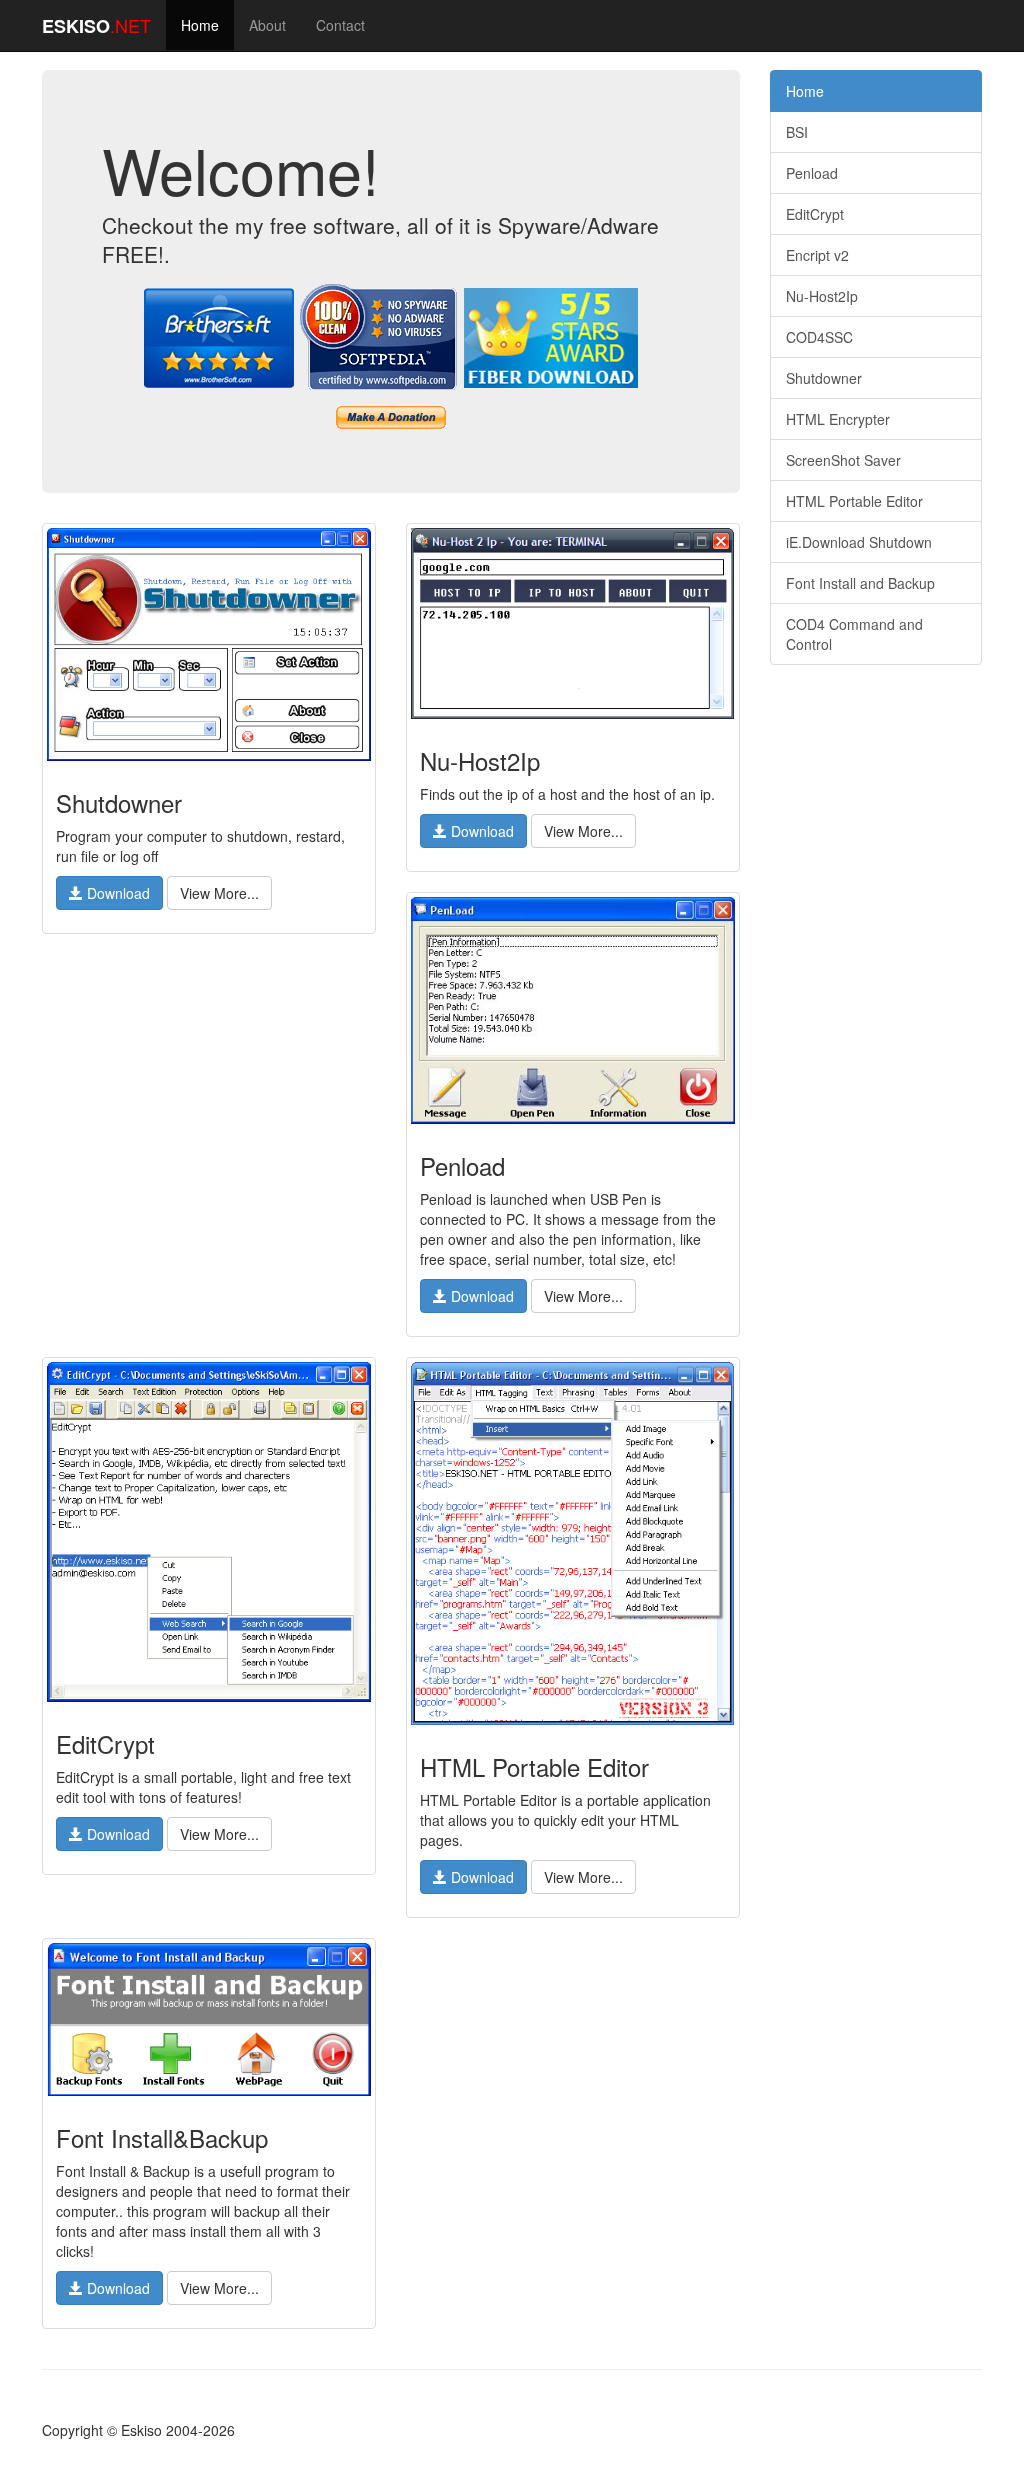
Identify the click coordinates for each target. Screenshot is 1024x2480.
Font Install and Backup (860, 583)
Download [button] (116, 893)
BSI (797, 132)
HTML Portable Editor (854, 501)
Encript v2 (817, 255)
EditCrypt (815, 214)
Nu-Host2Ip (822, 296)
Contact (340, 25)
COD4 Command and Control (854, 634)
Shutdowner (824, 378)
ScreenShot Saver (843, 460)
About (267, 25)
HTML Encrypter (838, 419)
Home (200, 25)
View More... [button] (219, 893)
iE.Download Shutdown (859, 542)
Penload (812, 173)
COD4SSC (819, 337)
